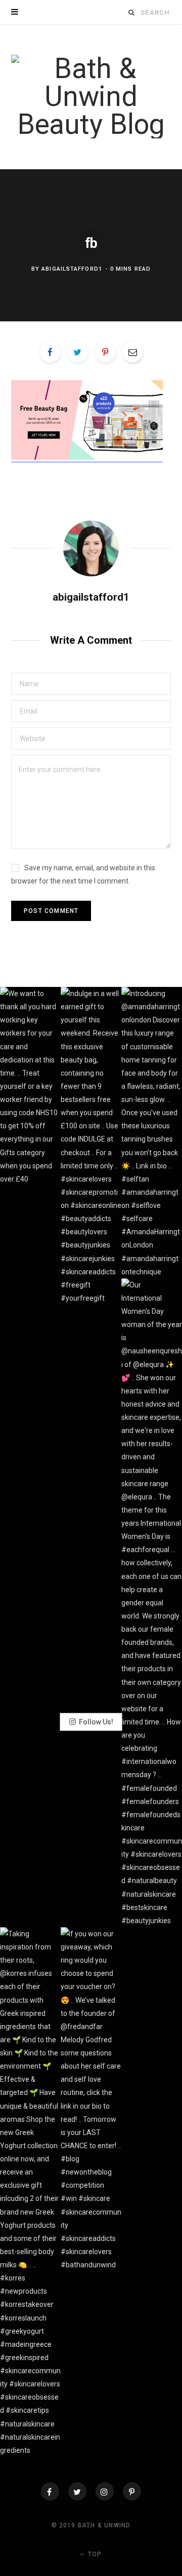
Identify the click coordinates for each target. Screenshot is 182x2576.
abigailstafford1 (72, 269)
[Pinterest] (105, 352)
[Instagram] (105, 2491)
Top (94, 2554)
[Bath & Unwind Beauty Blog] (91, 97)
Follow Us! (96, 1722)
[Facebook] (50, 2491)
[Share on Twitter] (77, 352)
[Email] (132, 352)
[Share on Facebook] (50, 352)
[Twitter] (77, 2491)
